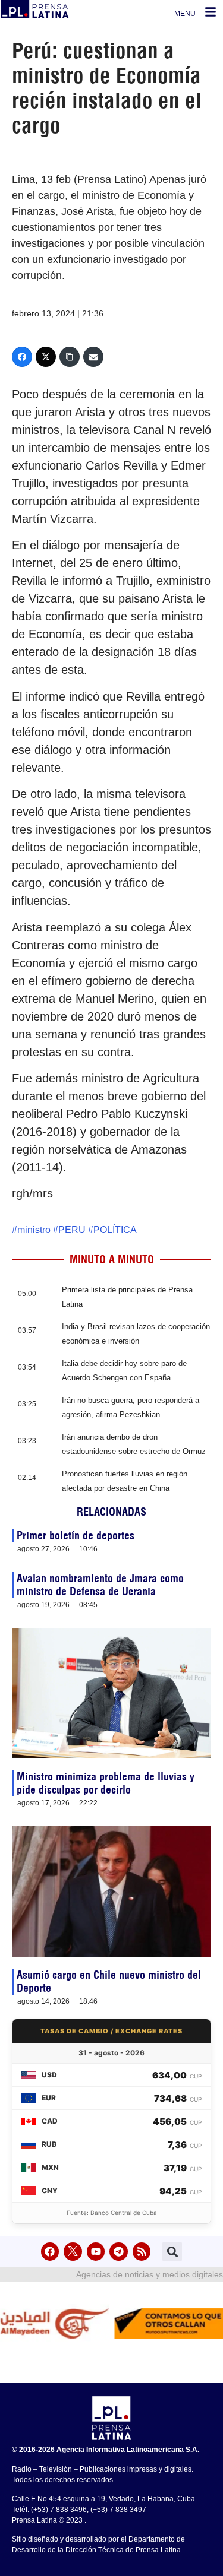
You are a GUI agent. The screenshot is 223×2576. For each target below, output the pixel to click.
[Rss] (142, 2252)
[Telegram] (119, 2252)
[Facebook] (22, 357)
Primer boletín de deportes (76, 1536)
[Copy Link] (70, 357)
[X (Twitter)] (46, 357)
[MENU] (211, 12)
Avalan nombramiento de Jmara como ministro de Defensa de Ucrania (100, 1585)
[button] (172, 2252)
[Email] (93, 357)
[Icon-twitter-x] (73, 2252)
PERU (72, 1230)
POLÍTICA (115, 1230)
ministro (34, 1230)
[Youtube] (96, 2252)
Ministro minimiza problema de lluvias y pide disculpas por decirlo (106, 1783)
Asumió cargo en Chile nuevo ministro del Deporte (109, 1981)
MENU (185, 14)
